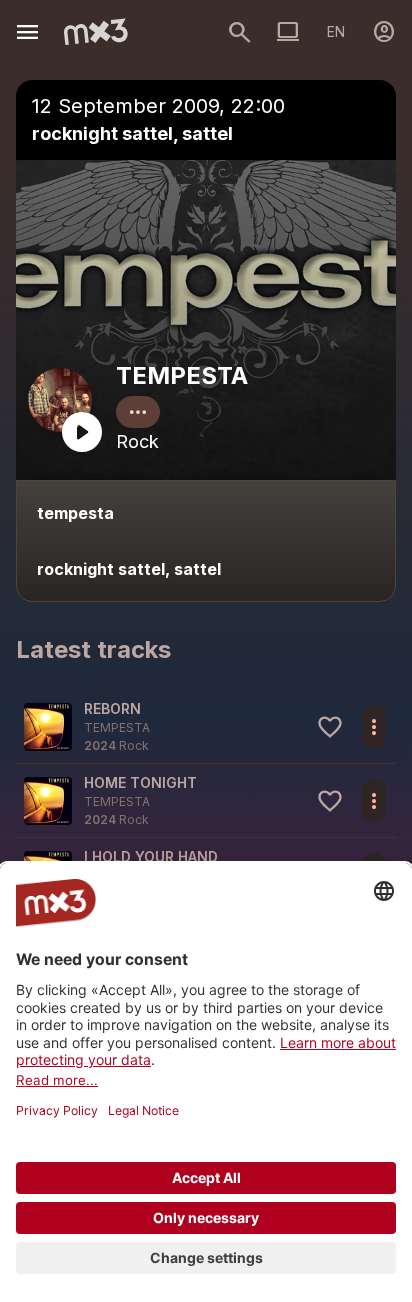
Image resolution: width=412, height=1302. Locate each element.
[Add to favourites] (330, 727)
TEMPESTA (182, 375)
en (336, 31)
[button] (206, 726)
